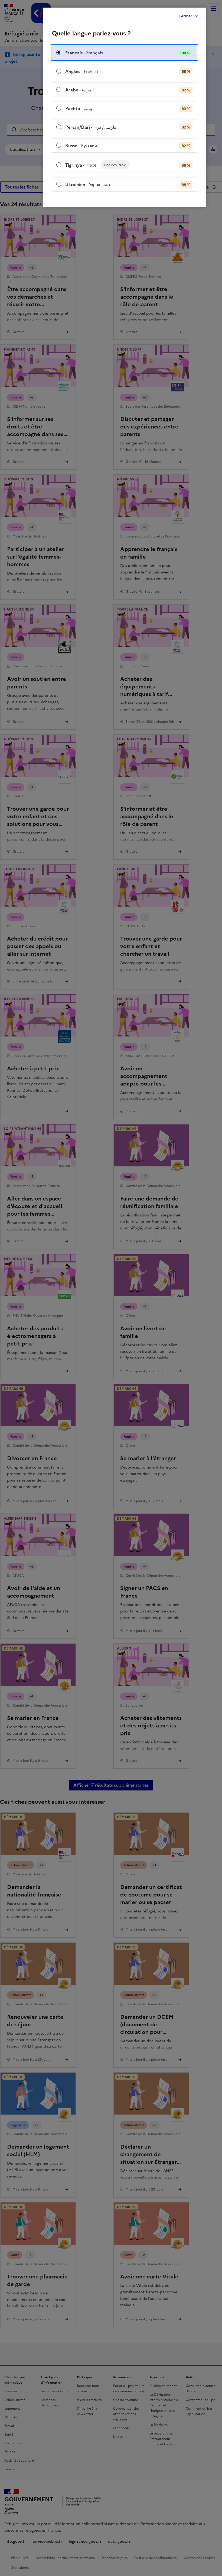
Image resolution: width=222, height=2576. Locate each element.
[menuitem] (125, 53)
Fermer (186, 16)
